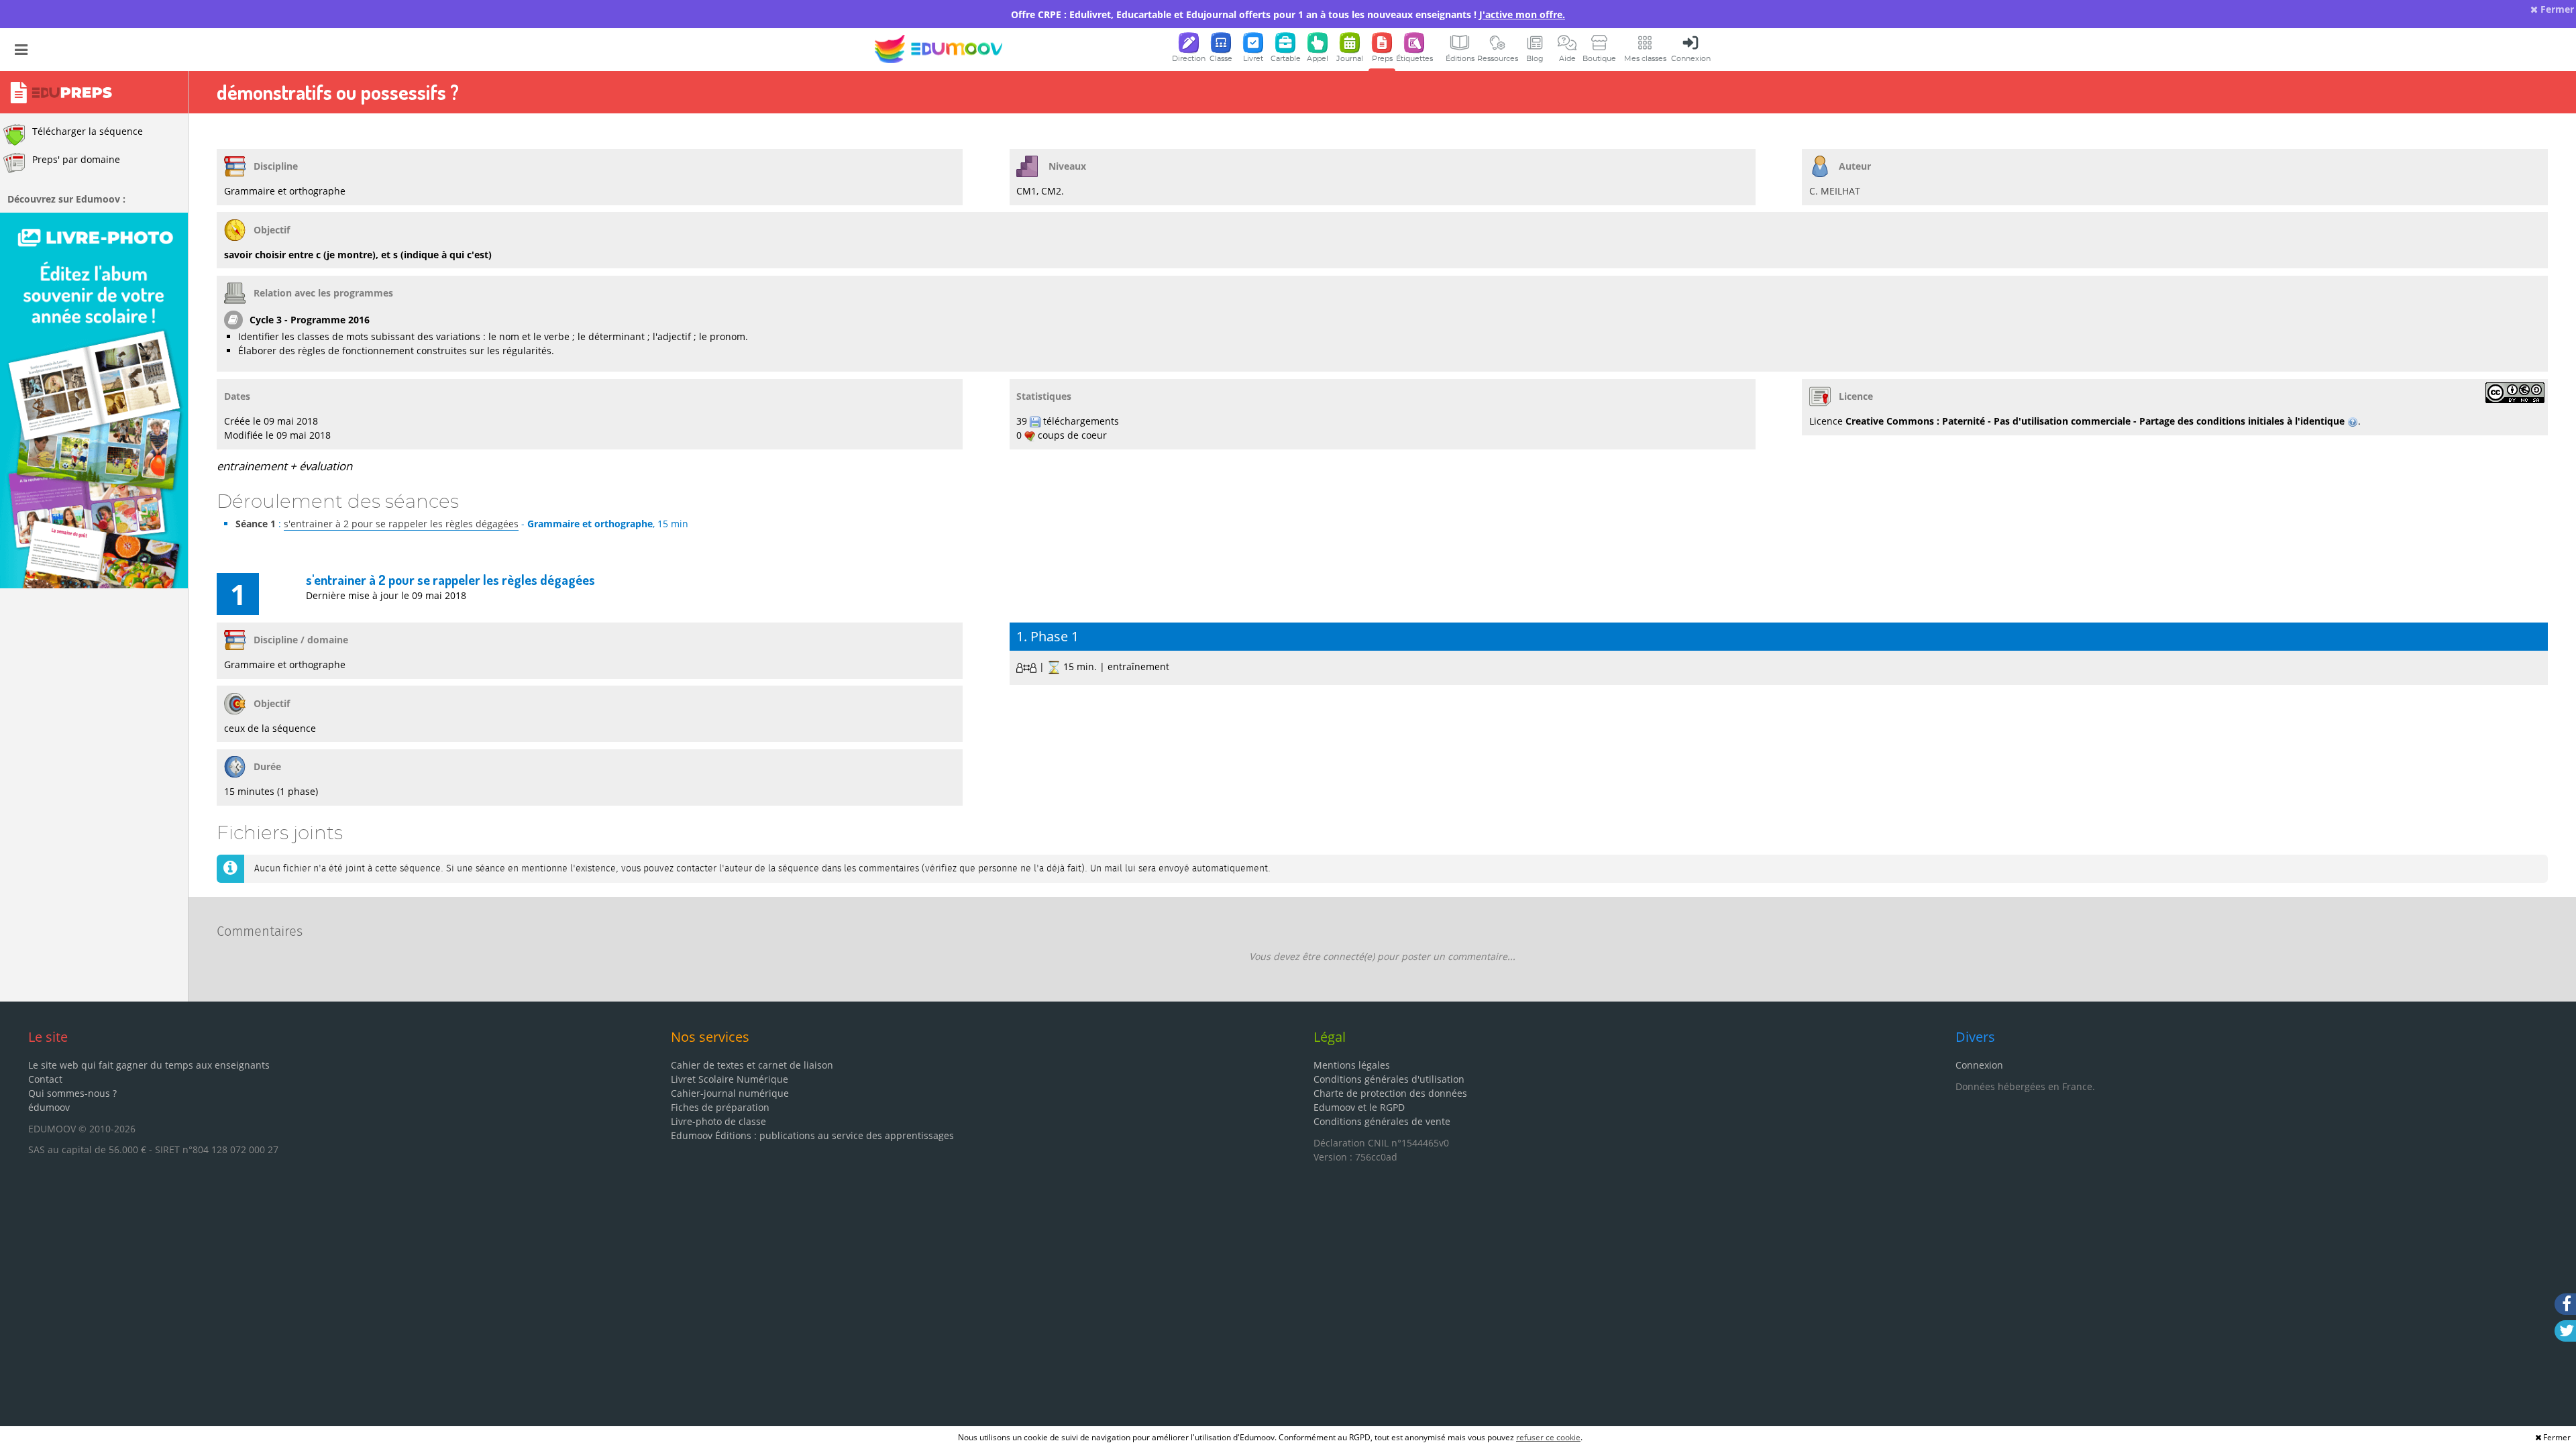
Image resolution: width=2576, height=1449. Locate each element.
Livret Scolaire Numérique (730, 1079)
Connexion (1979, 1065)
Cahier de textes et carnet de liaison (752, 1065)
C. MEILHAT (1835, 191)
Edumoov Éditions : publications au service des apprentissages (812, 1135)
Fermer (2556, 9)
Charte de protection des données (1390, 1093)
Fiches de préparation (720, 1107)
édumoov (49, 1107)
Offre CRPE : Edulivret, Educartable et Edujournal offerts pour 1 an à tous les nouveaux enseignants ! (1288, 14)
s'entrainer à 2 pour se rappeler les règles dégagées (401, 524)
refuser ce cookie (1548, 1437)
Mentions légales (1352, 1065)
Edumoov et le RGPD (1359, 1107)
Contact (45, 1079)
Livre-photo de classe (718, 1121)
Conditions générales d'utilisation (1389, 1079)
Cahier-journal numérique (730, 1093)
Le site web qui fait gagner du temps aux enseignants (149, 1065)
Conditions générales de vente (1382, 1121)
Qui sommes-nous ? (72, 1093)
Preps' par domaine (76, 159)
